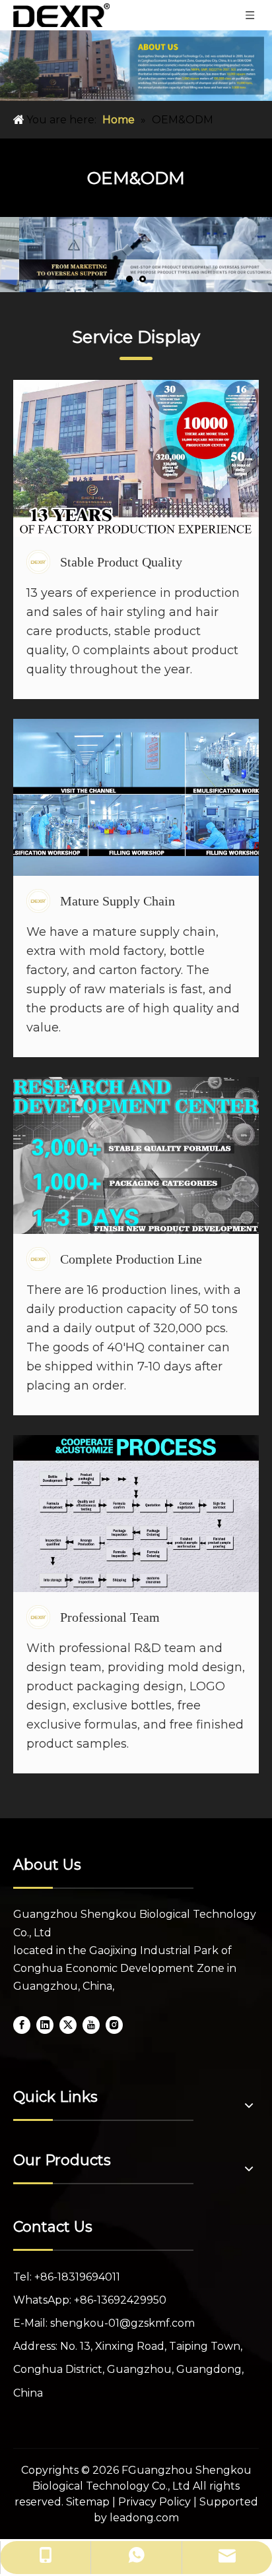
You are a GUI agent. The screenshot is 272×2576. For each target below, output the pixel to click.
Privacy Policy (154, 2502)
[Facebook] (22, 2024)
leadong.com (144, 2518)
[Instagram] (114, 2024)
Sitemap (88, 2502)
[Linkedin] (45, 2024)
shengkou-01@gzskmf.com (122, 2323)
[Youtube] (91, 2024)
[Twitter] (68, 2024)
